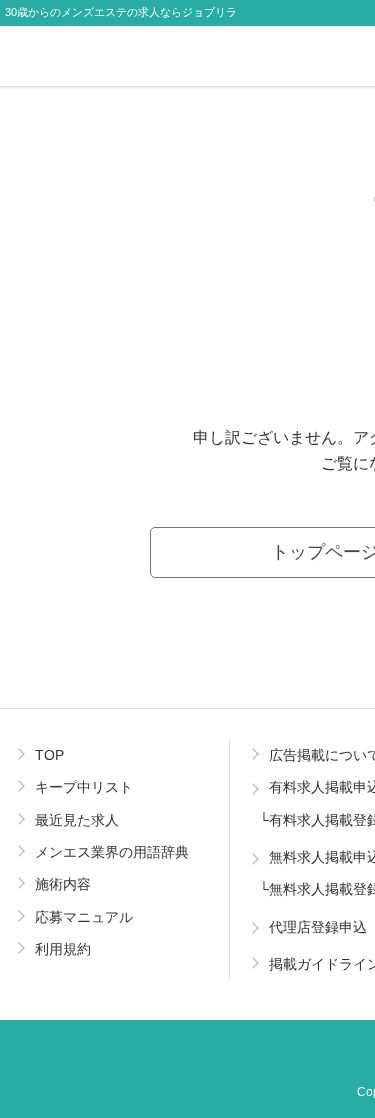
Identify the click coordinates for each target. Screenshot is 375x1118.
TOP (49, 755)
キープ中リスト (84, 787)
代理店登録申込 (318, 927)
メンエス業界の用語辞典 (112, 852)
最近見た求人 (77, 820)
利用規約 (63, 949)
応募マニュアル (84, 917)
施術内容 (63, 884)
